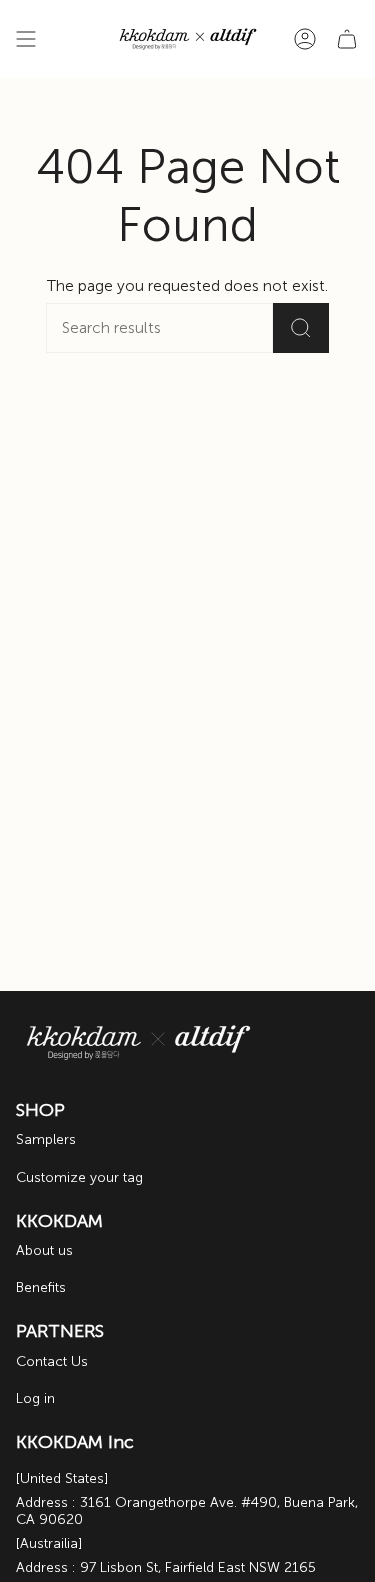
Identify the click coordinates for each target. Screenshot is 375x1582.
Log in (35, 1398)
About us (44, 1250)
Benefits (41, 1287)
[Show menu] (26, 39)
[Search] (301, 328)
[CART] (347, 39)
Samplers (46, 1139)
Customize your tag (79, 1177)
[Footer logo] (138, 1043)
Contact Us (52, 1361)
